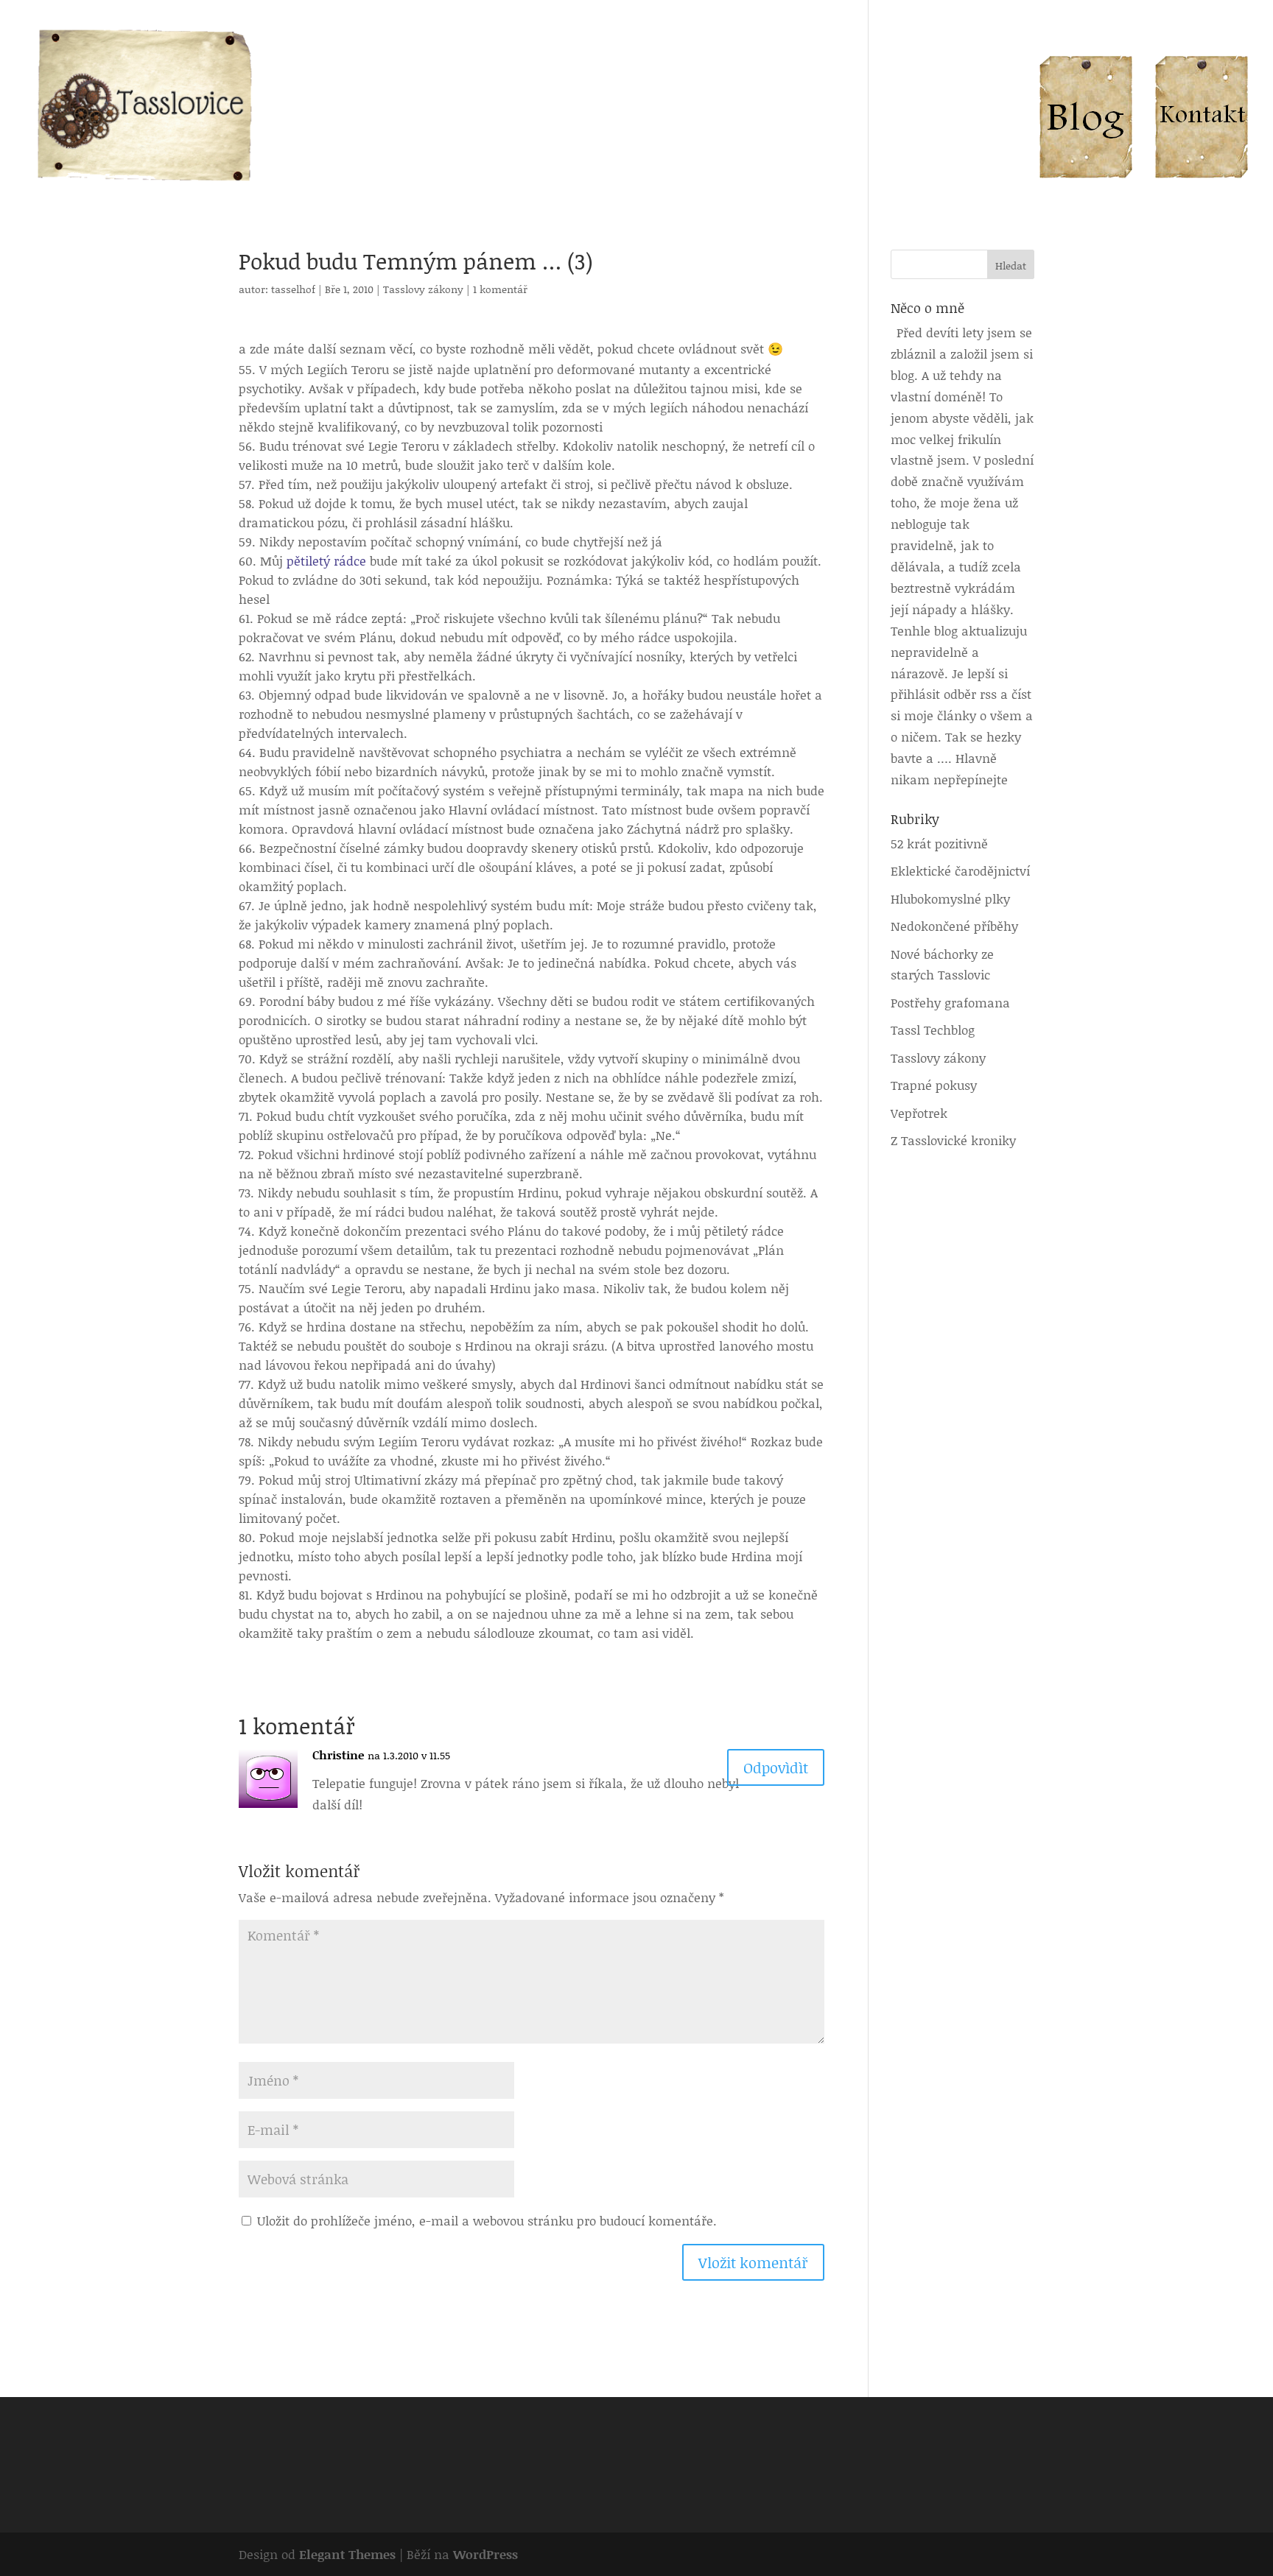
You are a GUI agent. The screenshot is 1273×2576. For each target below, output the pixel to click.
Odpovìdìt (776, 1767)
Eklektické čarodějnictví (960, 870)
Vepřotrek (919, 1113)
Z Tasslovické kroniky (953, 1140)
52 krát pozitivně (939, 843)
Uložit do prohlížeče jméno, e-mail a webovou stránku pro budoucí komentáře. (487, 2220)
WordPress (485, 2554)
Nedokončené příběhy (954, 926)
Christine (338, 1755)
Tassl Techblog (933, 1030)
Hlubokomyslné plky (950, 898)
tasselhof (293, 289)
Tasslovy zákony (423, 289)
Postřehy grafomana (950, 1002)
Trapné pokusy (934, 1085)
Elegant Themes (347, 2554)
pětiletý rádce (326, 560)
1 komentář (500, 289)
